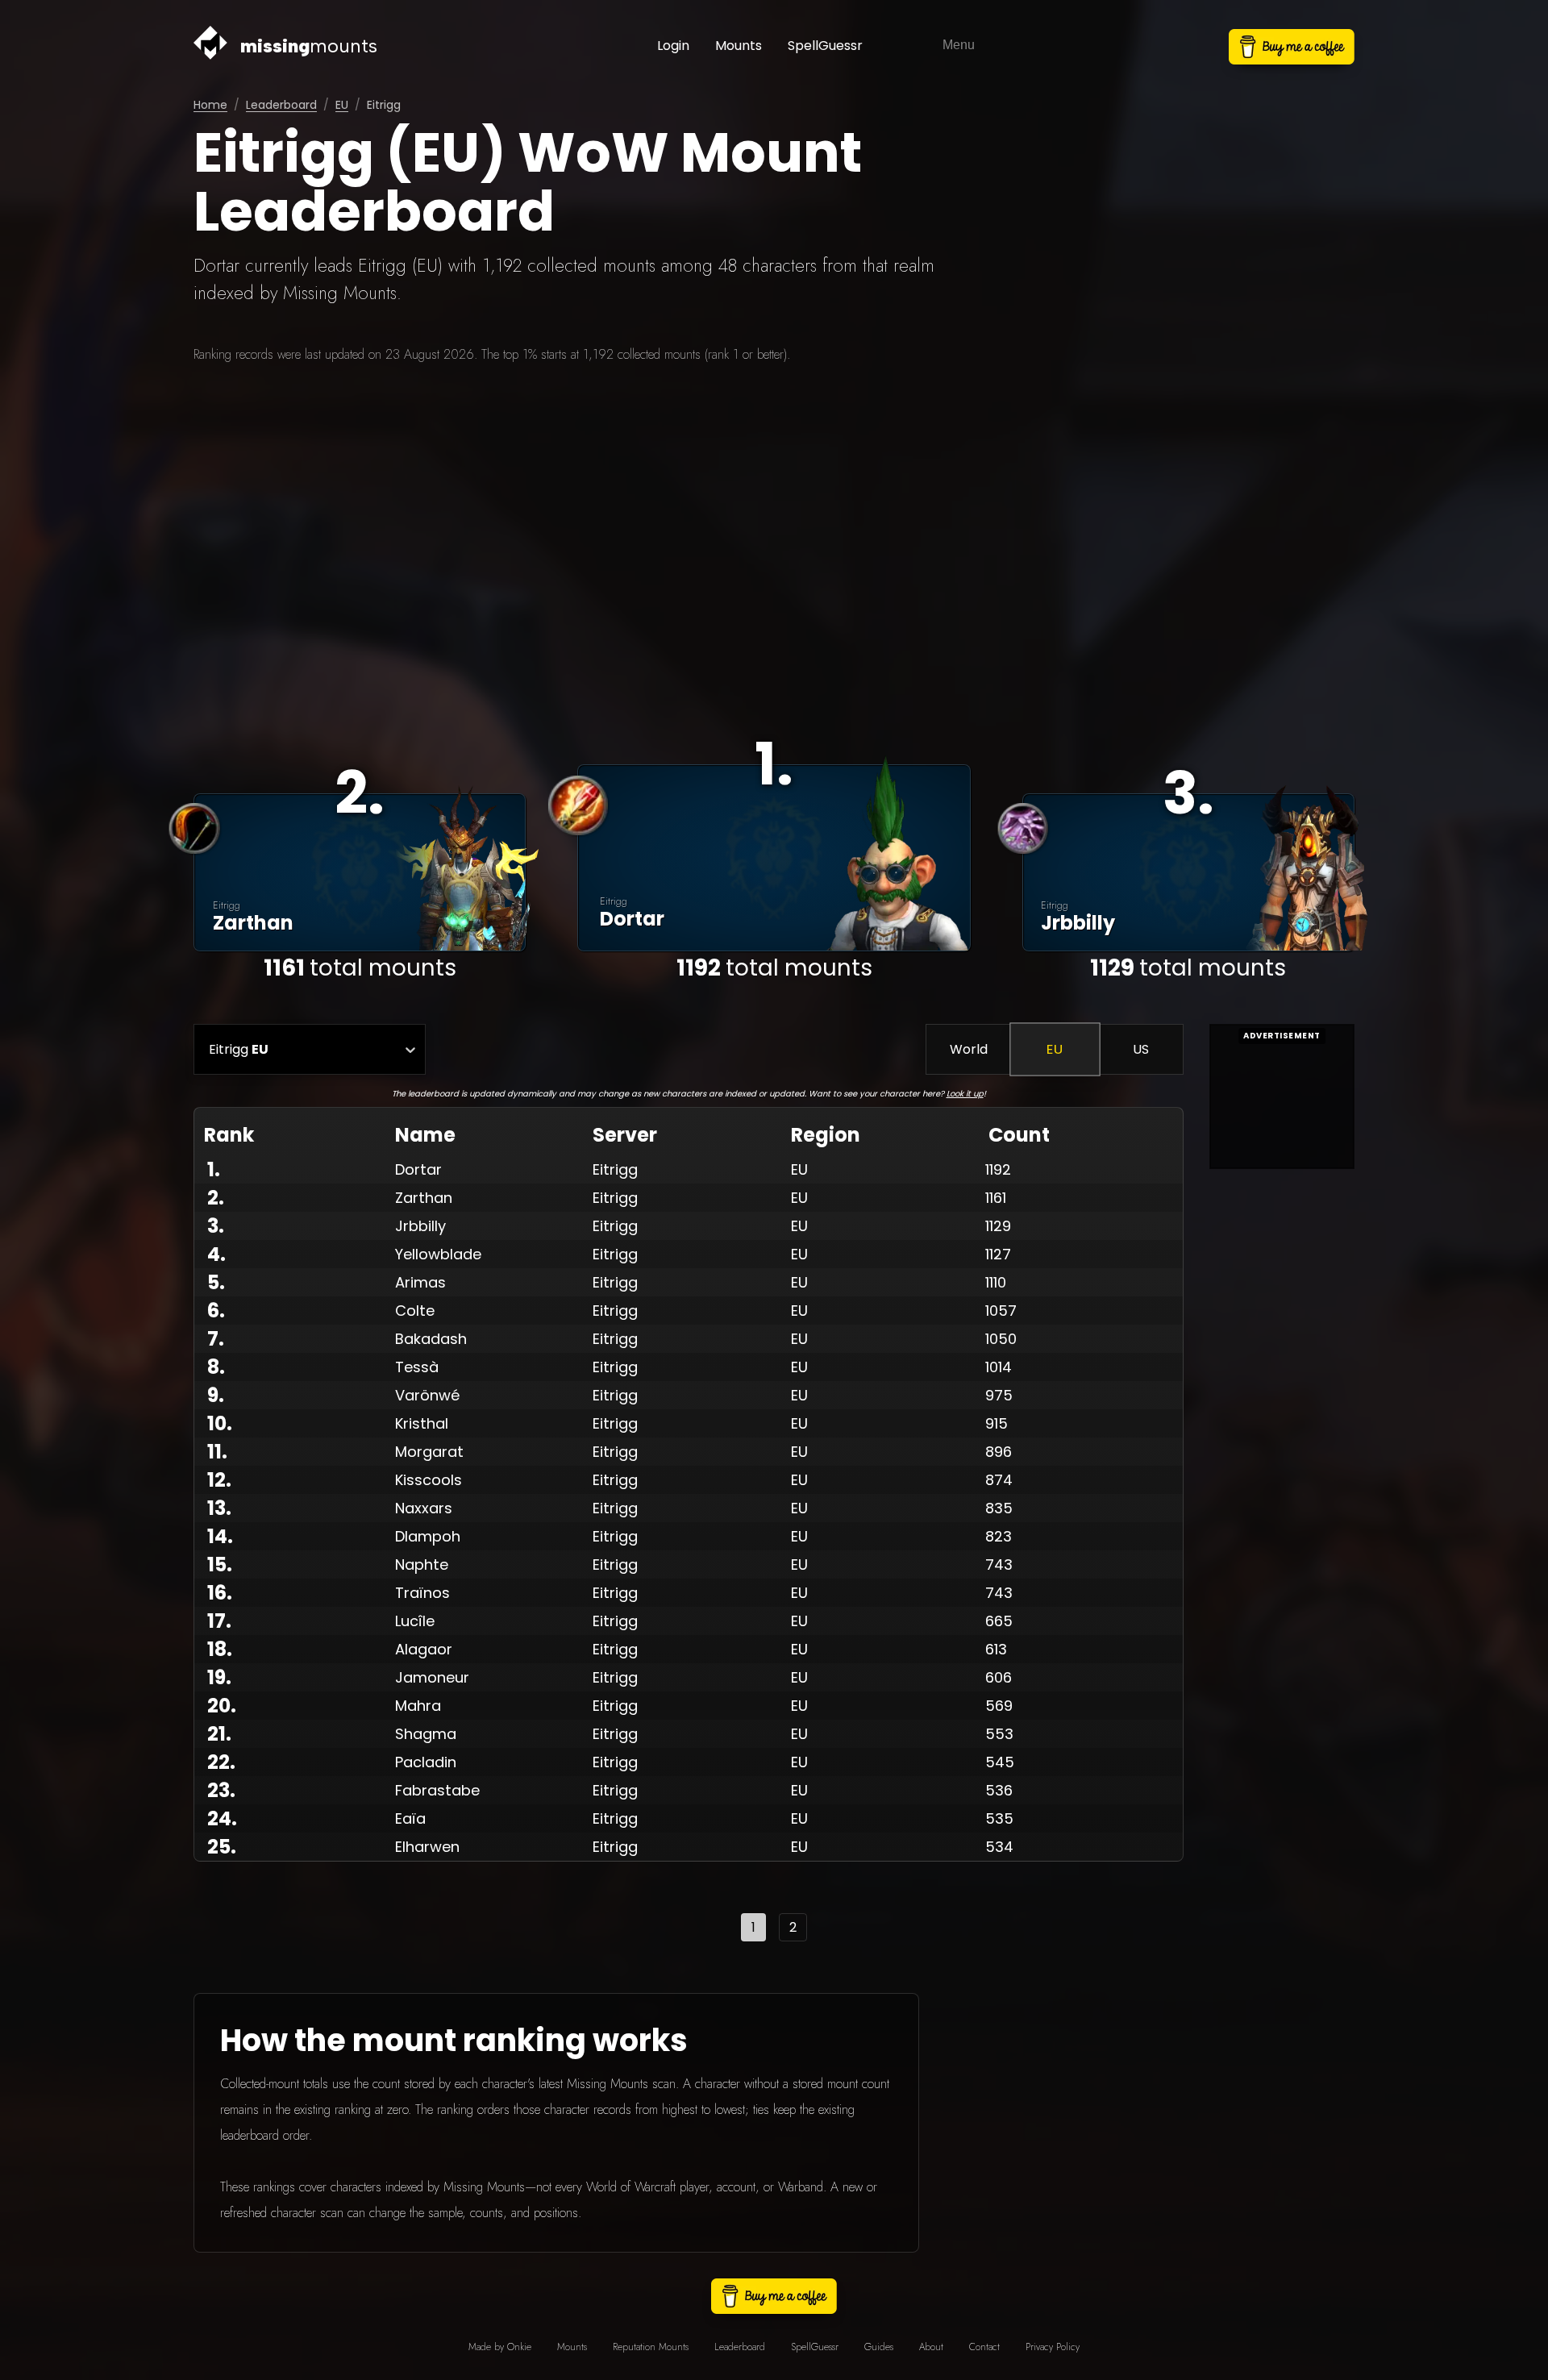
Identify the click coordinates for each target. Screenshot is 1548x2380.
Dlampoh (428, 1536)
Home (210, 105)
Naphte (422, 1564)
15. (220, 1564)
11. (217, 1452)
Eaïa (410, 1818)
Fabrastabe (437, 1790)
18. (220, 1649)
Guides (879, 2347)
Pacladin (426, 1762)
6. (216, 1311)
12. (219, 1480)
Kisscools (429, 1480)
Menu (959, 45)
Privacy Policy (1053, 2347)
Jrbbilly (420, 1226)
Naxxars (424, 1508)
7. (216, 1339)
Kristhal (422, 1423)
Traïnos (422, 1593)
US (1141, 1049)
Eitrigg (615, 1169)
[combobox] (209, 1049)
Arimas (420, 1282)
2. (216, 1198)
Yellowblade (438, 1254)
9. (216, 1395)
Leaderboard (281, 105)
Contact (984, 2347)
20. (222, 1706)
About (931, 2347)
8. (216, 1367)
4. (216, 1254)
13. (219, 1508)
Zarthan (424, 1198)
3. (216, 1226)
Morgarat (429, 1452)
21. (219, 1734)
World (969, 1049)
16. (220, 1593)
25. (222, 1847)
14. (220, 1536)
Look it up (965, 1094)
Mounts (739, 46)
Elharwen (427, 1847)
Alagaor (424, 1649)
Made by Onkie (500, 2347)
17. (219, 1621)
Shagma (426, 1734)
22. (221, 1762)
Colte (415, 1311)
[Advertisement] (774, 540)
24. (222, 1818)
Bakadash (431, 1339)
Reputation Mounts (651, 2347)
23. (221, 1790)
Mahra (418, 1706)
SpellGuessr (825, 46)
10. (220, 1423)
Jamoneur (432, 1677)
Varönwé (427, 1395)
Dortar (418, 1169)
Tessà (417, 1367)
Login (673, 46)
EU (342, 105)
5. (216, 1282)
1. (214, 1169)
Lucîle (415, 1621)
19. (219, 1677)
